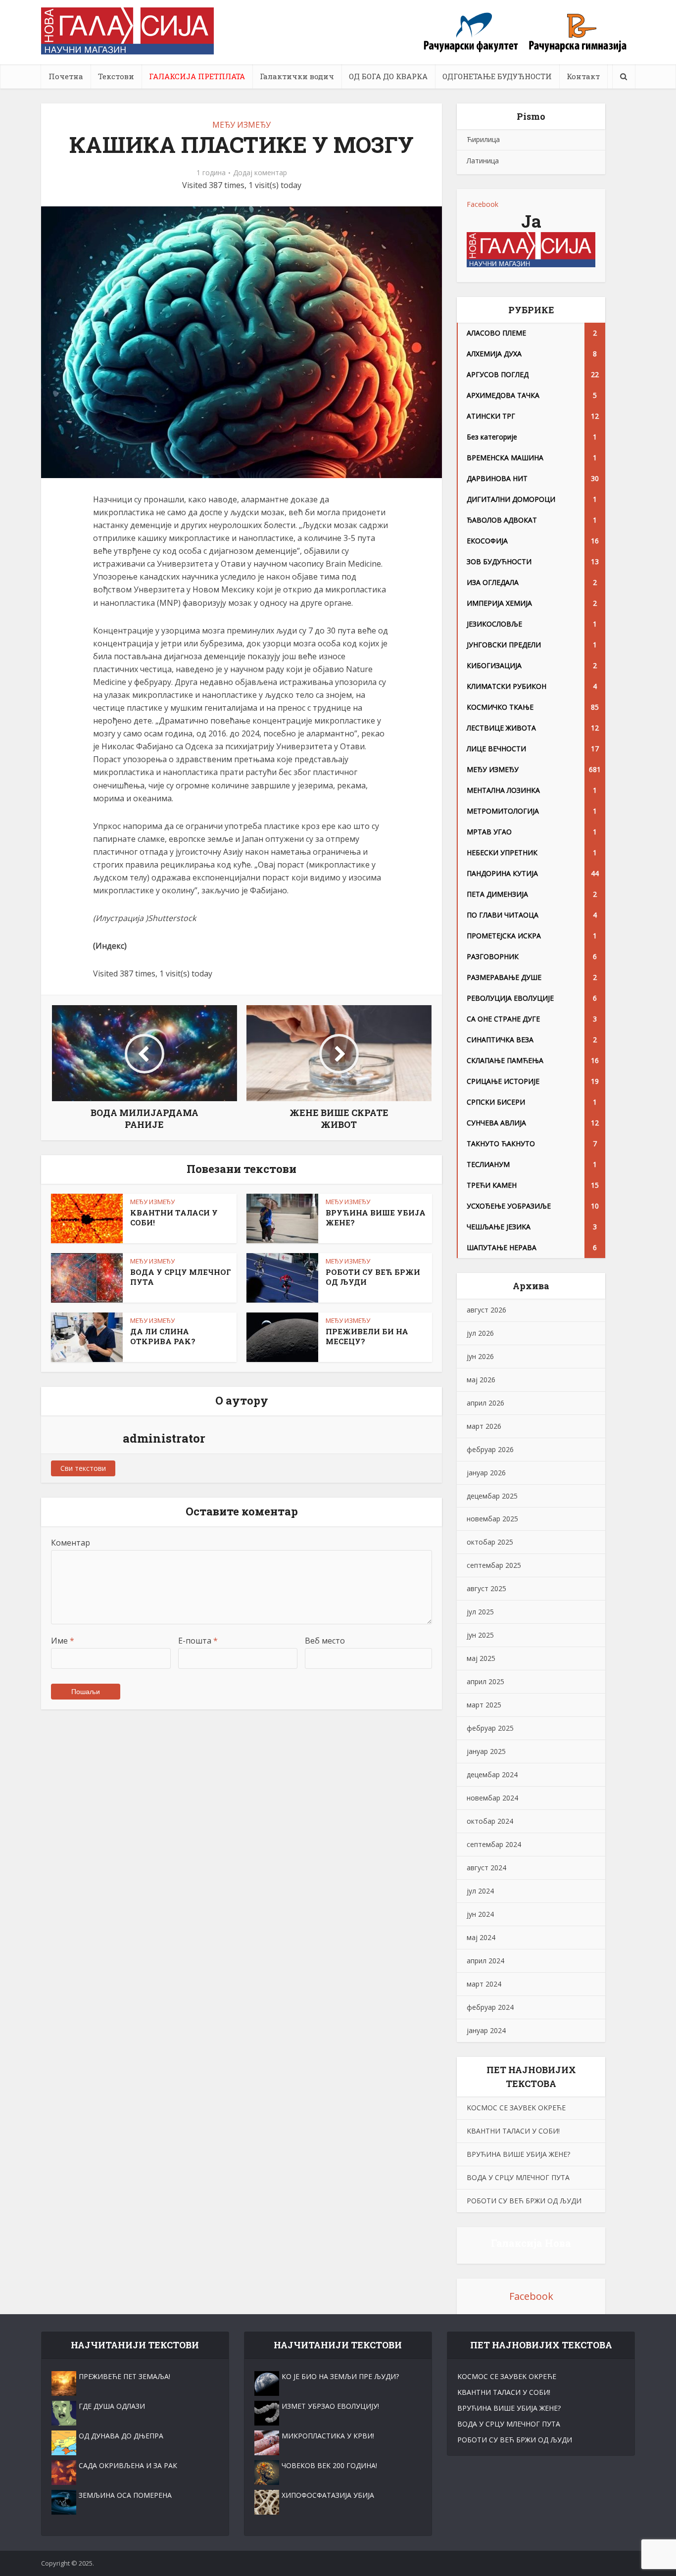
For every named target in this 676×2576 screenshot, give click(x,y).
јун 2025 (480, 1635)
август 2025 (486, 1588)
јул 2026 (480, 1333)
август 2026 (486, 1310)
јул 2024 (480, 1891)
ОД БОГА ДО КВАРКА (388, 76)
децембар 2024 (492, 1774)
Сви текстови (83, 1468)
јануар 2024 (486, 2030)
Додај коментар (260, 173)
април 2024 (485, 1961)
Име (63, 1641)
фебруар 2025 (490, 1728)
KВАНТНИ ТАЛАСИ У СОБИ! (513, 2131)
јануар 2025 (486, 1751)
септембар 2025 (494, 1565)
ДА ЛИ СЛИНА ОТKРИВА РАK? (163, 1336)
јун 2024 (480, 1914)
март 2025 (484, 1705)
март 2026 (484, 1426)
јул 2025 (480, 1612)
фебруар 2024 (490, 2007)
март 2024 (484, 1984)
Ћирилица (483, 139)
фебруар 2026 (490, 1449)
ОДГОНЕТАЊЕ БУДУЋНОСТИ (497, 76)
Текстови (116, 76)
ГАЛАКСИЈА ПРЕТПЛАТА (197, 76)
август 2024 (486, 1868)
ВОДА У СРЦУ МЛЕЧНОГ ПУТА (518, 2177)
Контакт (583, 76)
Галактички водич (297, 76)
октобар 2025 (490, 1542)
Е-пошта (198, 1641)
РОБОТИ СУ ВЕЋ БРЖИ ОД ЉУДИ (524, 2201)
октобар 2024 (490, 1821)
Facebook (483, 204)
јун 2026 (480, 1356)
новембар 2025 (492, 1519)
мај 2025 (481, 1658)
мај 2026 (481, 1380)
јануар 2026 (486, 1473)
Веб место (325, 1641)
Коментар (71, 1543)
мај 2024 (481, 1937)
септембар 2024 (494, 1844)
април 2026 (485, 1403)
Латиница (483, 161)
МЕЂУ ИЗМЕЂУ (241, 125)
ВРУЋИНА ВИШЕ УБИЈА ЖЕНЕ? (518, 2154)
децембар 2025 (492, 1496)
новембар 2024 (492, 1798)
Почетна (66, 76)
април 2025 (485, 1681)
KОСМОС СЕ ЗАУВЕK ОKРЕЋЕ (516, 2108)
